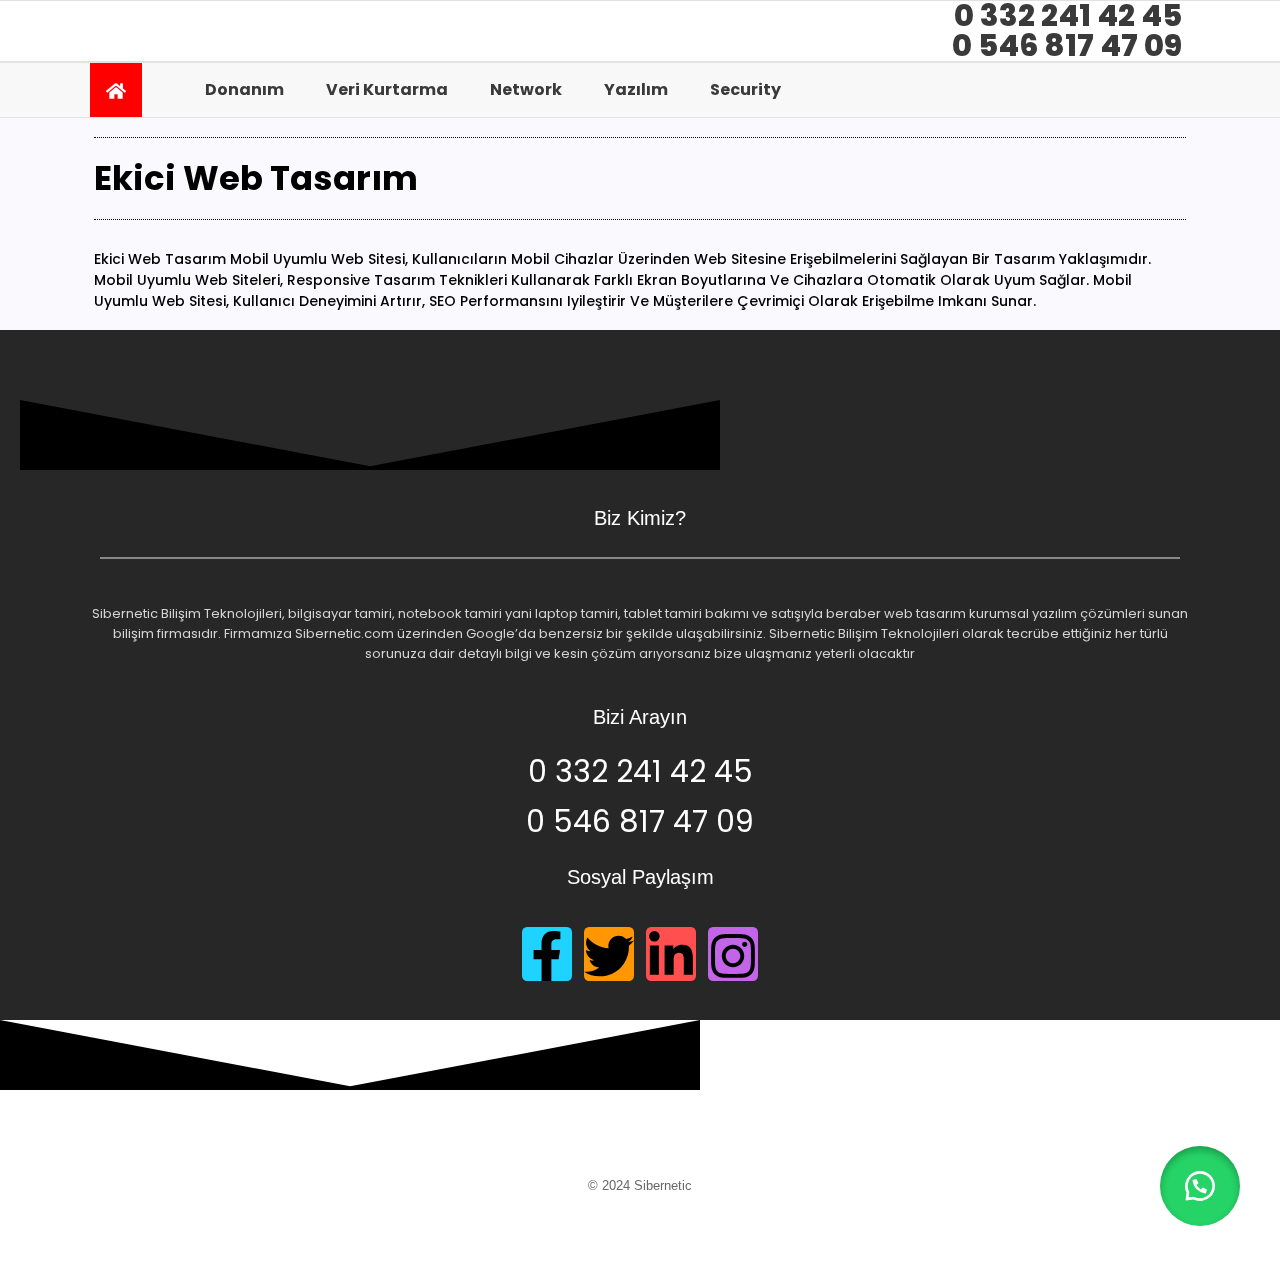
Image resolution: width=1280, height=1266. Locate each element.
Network (526, 89)
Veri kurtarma (387, 89)
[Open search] (1165, 89)
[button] (1200, 1186)
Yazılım (636, 89)
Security (745, 89)
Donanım (244, 89)
